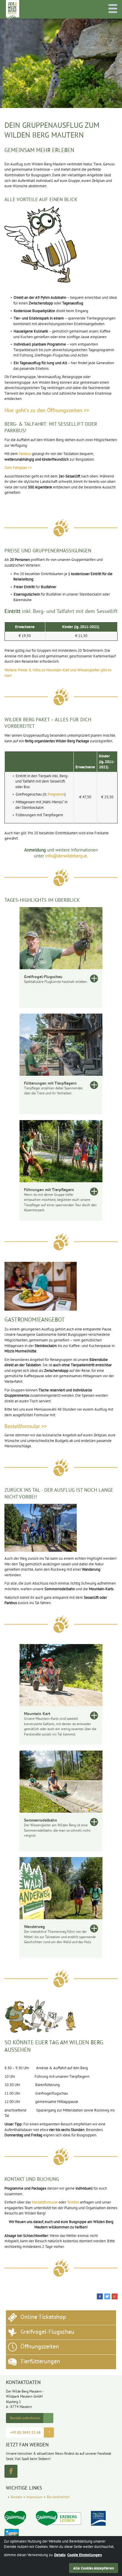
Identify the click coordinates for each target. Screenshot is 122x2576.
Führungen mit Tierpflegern (49, 1190)
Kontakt (16, 2497)
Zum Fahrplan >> (18, 468)
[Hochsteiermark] (58, 2518)
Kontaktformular (45, 2203)
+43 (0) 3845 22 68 (25, 2433)
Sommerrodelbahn (41, 1820)
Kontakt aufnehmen (25, 2418)
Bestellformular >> (26, 1427)
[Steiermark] (15, 2518)
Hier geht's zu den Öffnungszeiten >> (47, 411)
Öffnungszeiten (39, 2347)
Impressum (34, 2497)
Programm (56, 795)
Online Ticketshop (42, 2318)
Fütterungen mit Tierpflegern (50, 1083)
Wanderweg (34, 1927)
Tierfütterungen (40, 2362)
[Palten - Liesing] (98, 2518)
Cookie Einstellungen (85, 2555)
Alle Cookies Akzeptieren (94, 2568)
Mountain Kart (37, 1714)
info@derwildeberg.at (66, 856)
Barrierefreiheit (58, 2497)
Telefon (73, 2203)
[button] (100, 2296)
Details (60, 2555)
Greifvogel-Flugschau (43, 977)
